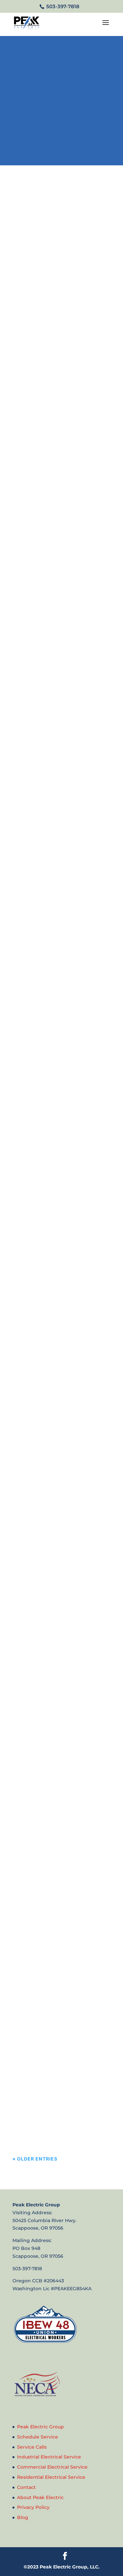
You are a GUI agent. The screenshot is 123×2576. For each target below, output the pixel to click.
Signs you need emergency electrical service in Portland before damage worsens (56, 958)
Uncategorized (72, 322)
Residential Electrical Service (51, 2477)
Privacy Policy (33, 2508)
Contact (26, 2487)
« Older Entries (35, 2159)
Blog (23, 2517)
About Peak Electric (40, 2497)
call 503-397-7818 (59, 128)
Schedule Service (38, 2437)
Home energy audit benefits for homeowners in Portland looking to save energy (53, 289)
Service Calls (32, 2447)
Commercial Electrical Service (52, 2467)
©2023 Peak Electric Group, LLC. (62, 2567)
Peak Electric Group (41, 2427)
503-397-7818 (62, 6)
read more (32, 398)
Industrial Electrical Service (49, 2457)
